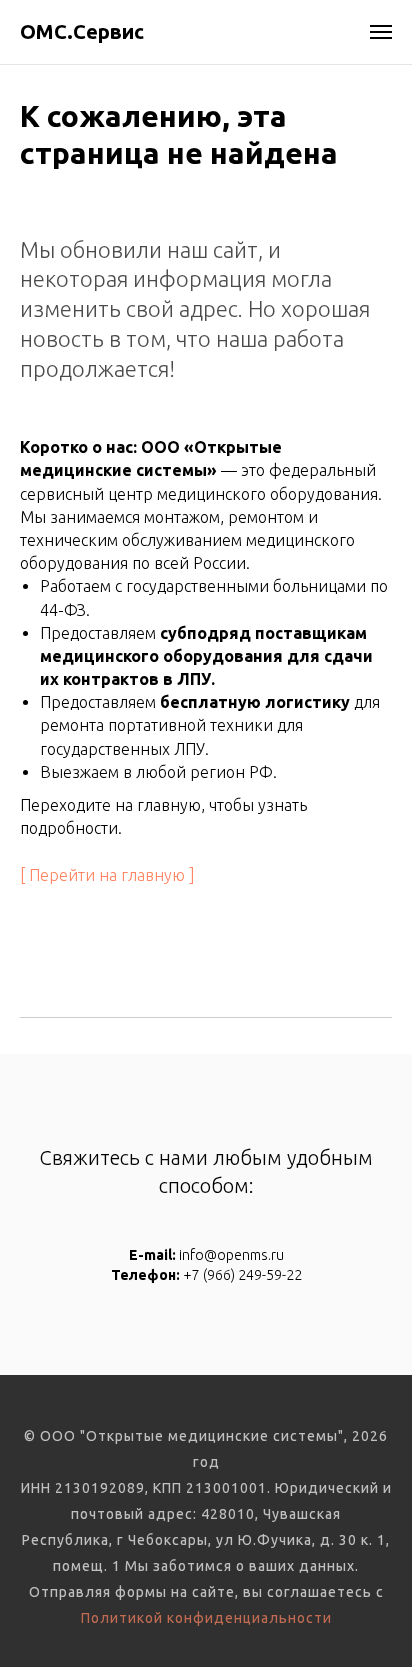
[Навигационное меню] (381, 32)
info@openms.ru (231, 1255)
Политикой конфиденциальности (206, 1618)
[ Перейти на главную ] (107, 875)
